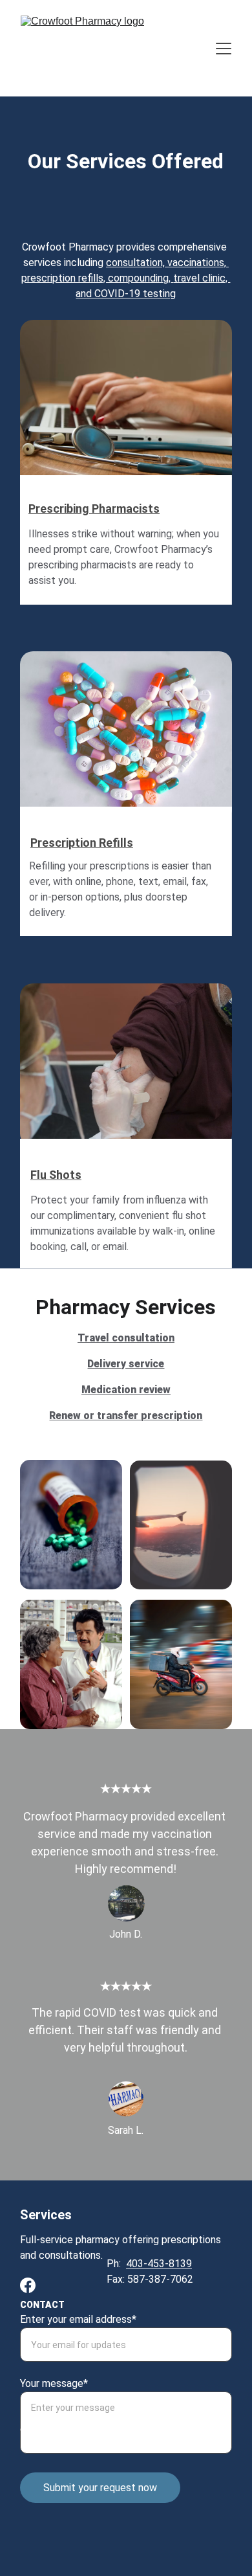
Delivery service (126, 1364)
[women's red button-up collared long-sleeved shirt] (71, 1664)
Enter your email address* (78, 2319)
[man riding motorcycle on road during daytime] (181, 1664)
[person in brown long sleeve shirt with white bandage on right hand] (126, 1065)
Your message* (54, 2383)
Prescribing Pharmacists (94, 509)
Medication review (126, 1390)
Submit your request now (100, 2488)
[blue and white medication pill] (126, 737)
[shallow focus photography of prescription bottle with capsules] (71, 1525)
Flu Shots (56, 1175)
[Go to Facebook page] (28, 2285)
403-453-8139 (159, 2264)
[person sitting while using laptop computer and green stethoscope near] (126, 405)
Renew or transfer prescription (126, 1416)
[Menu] (224, 49)
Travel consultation (126, 1338)
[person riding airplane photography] (181, 1525)
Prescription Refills (82, 843)
